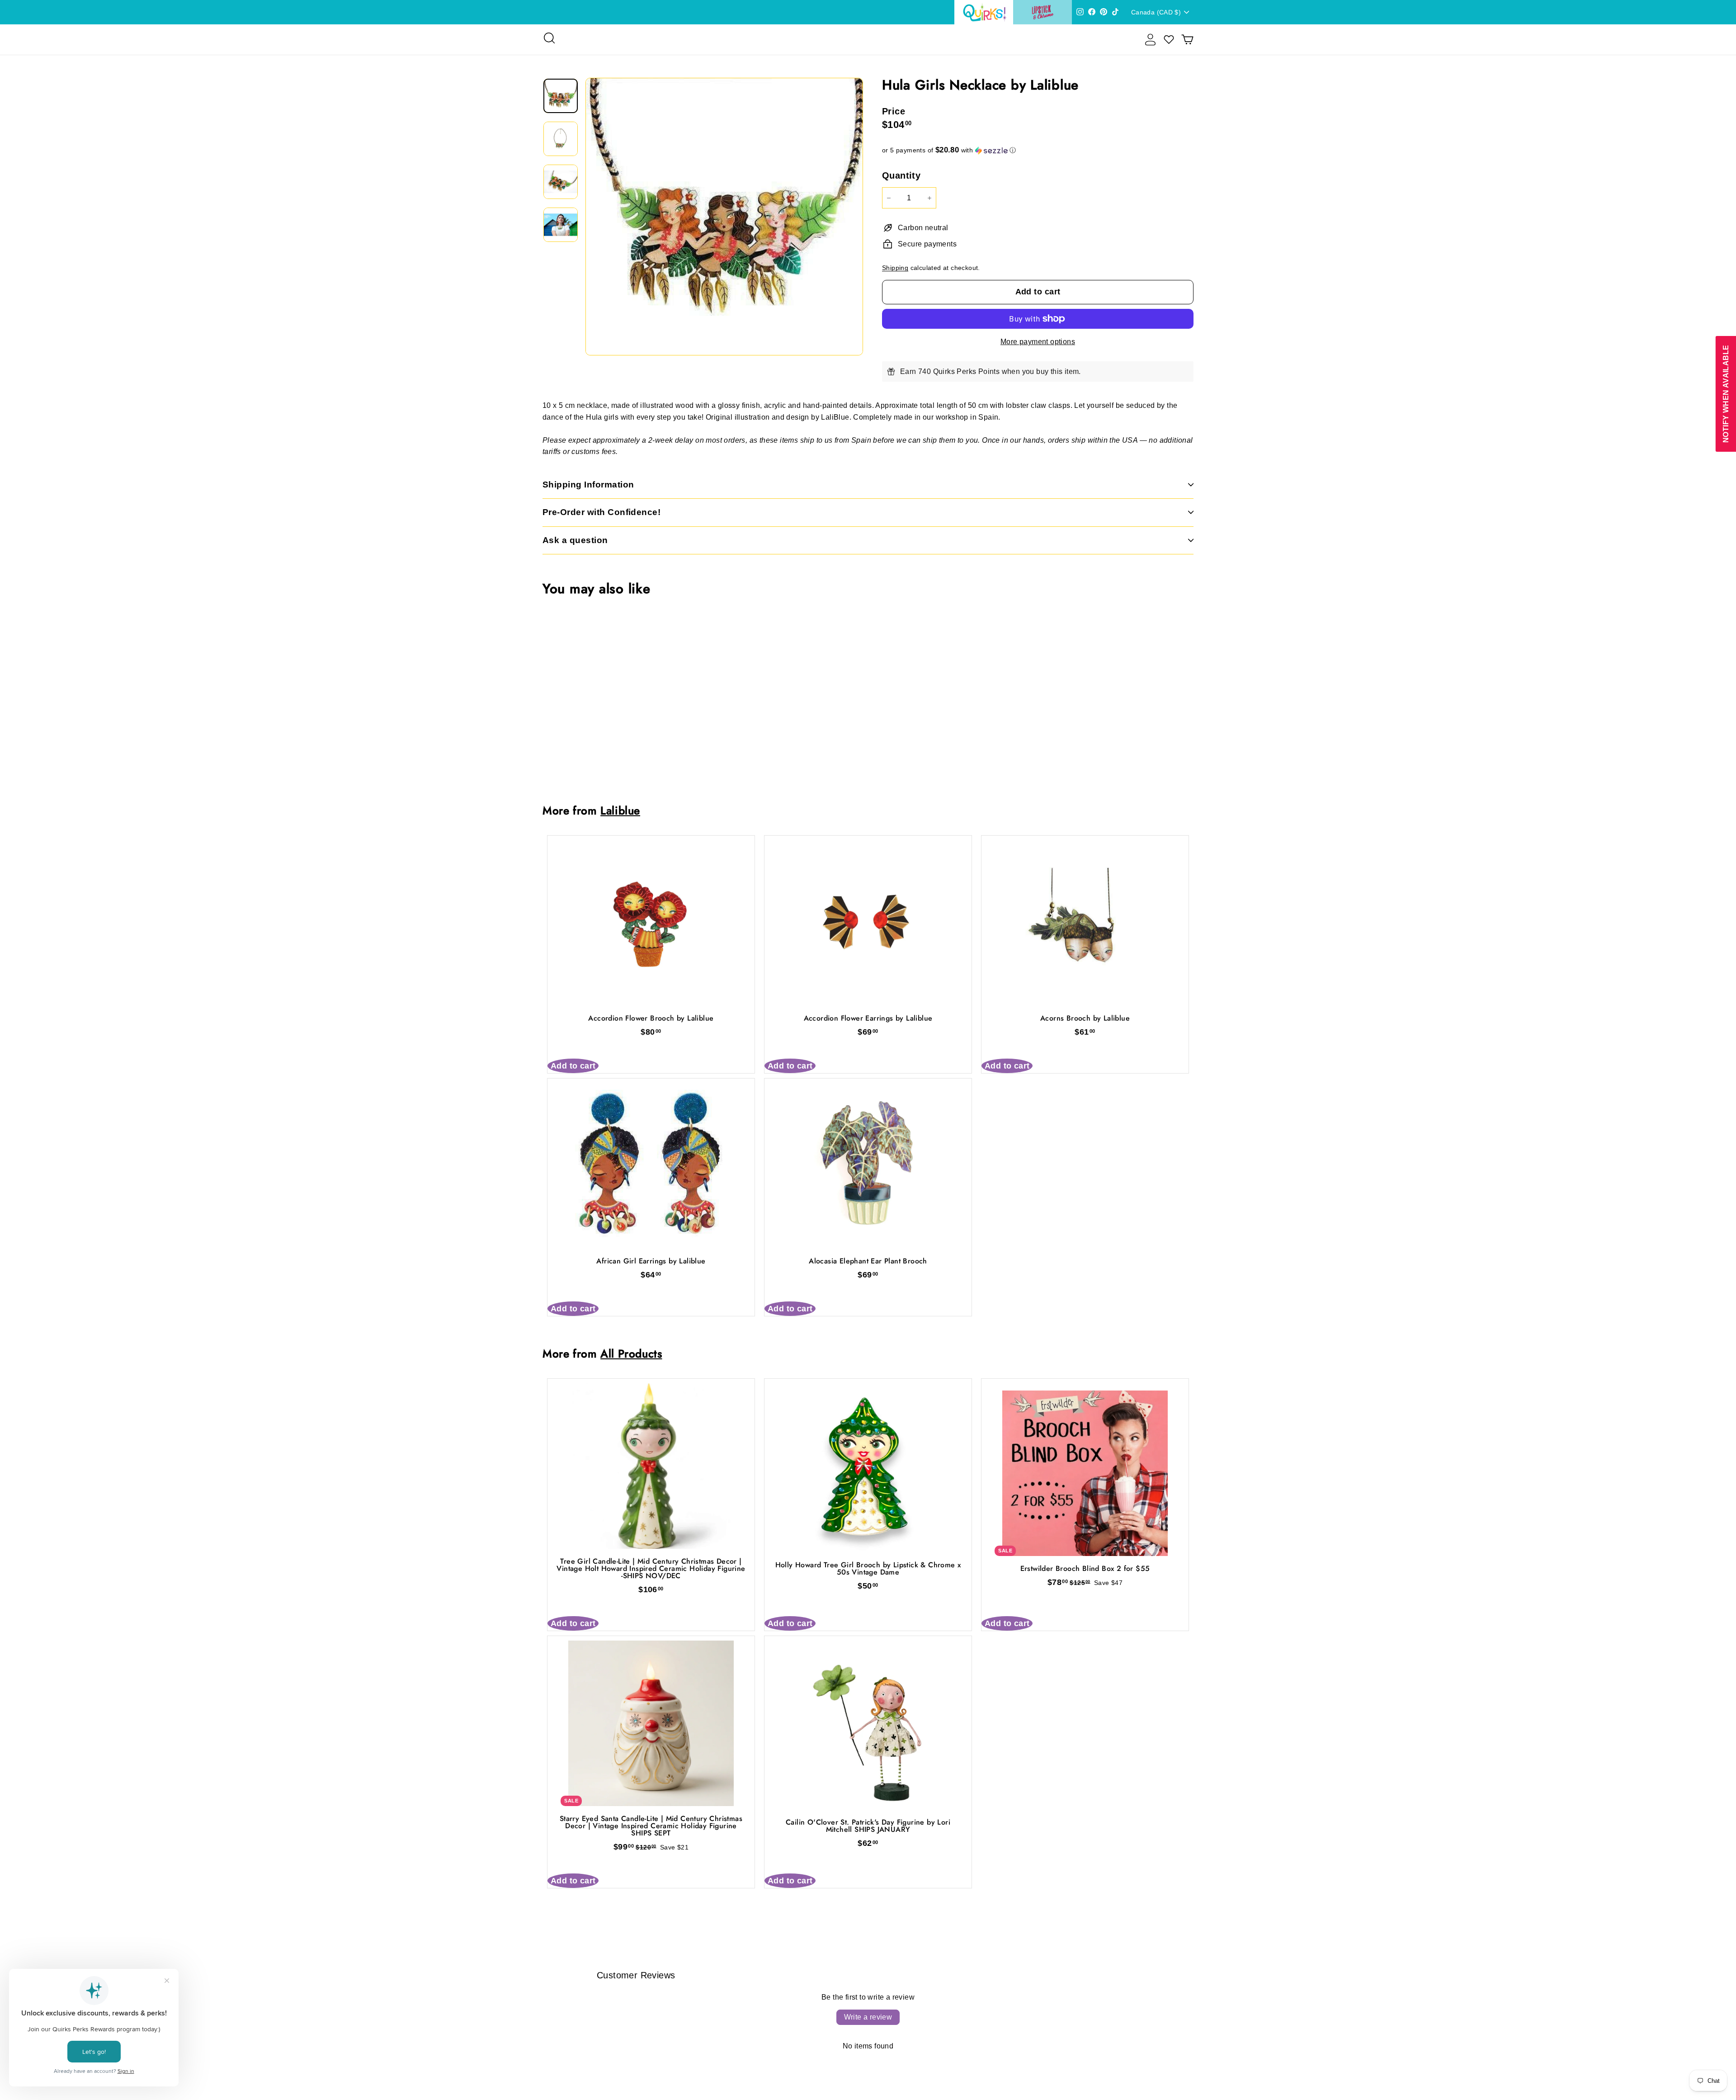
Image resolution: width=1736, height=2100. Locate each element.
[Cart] (1187, 40)
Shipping (895, 268)
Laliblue (620, 811)
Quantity (901, 175)
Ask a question (575, 540)
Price (894, 111)
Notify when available (1725, 393)
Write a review (868, 2017)
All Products (631, 1354)
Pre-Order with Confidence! (601, 512)
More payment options (1038, 342)
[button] (1038, 150)
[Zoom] (724, 217)
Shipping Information (588, 485)
